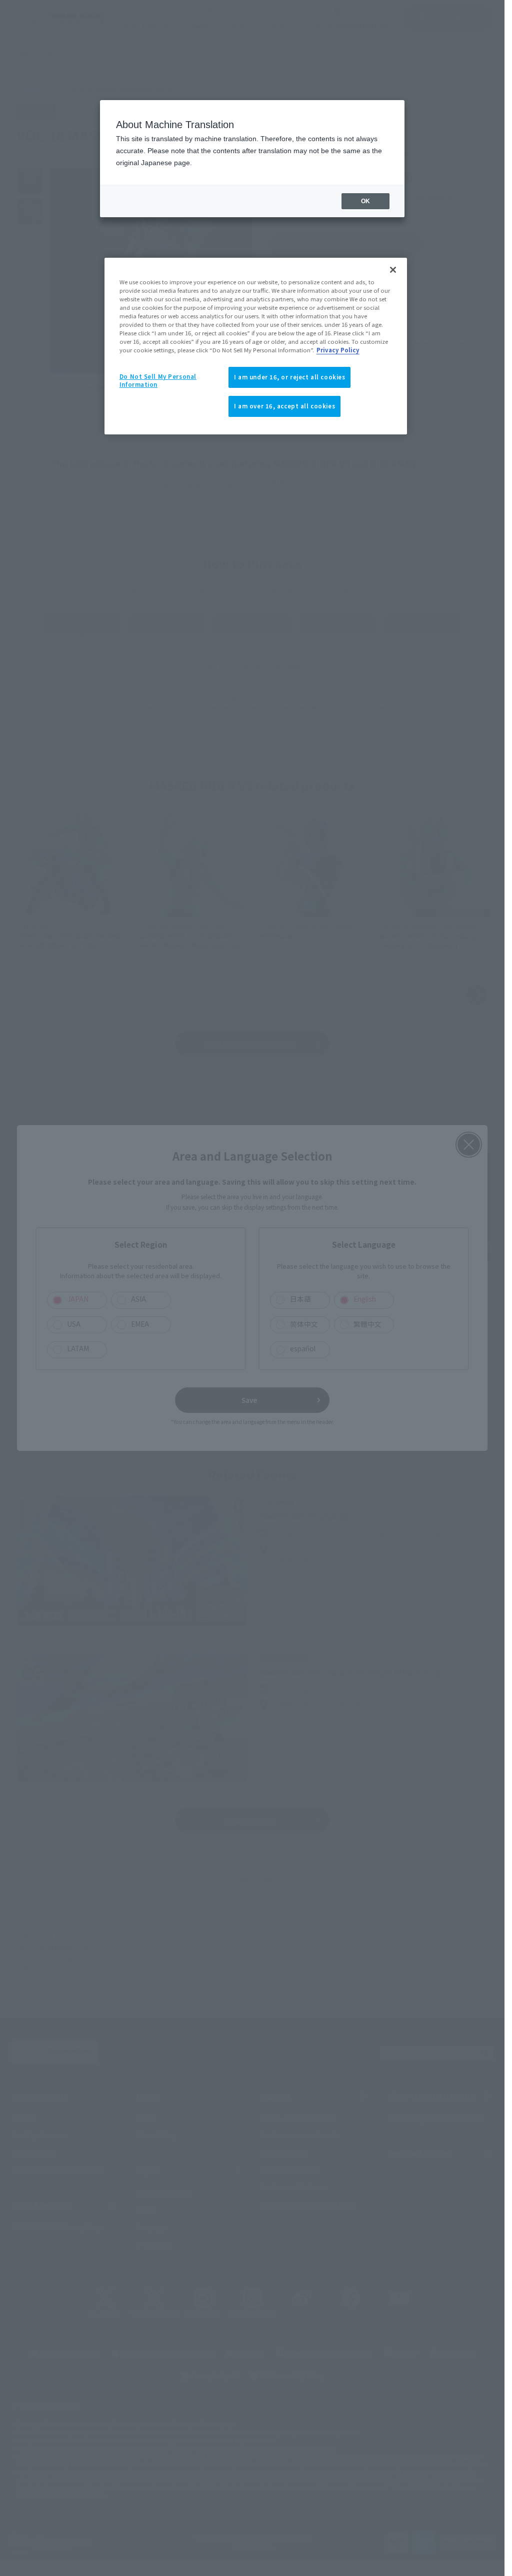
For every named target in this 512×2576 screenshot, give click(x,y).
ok (365, 201)
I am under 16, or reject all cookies (290, 377)
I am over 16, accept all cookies (284, 406)
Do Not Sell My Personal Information (158, 380)
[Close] (393, 270)
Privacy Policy (338, 350)
